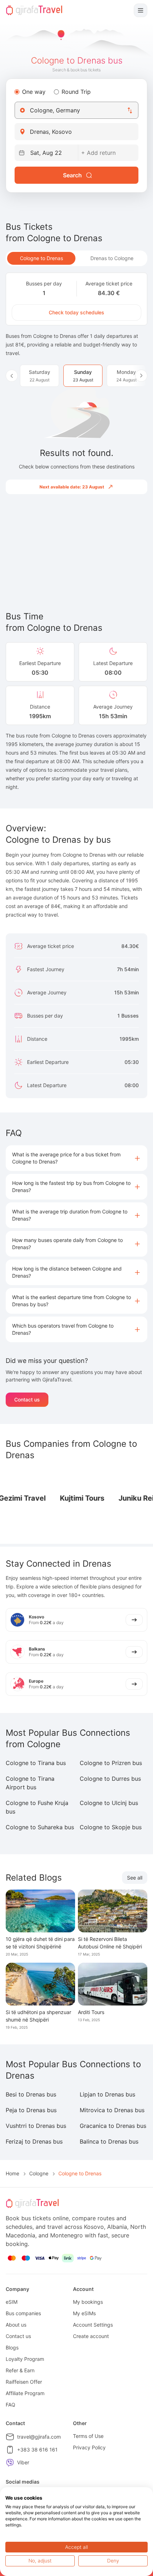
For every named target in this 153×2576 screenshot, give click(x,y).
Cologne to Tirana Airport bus (30, 1783)
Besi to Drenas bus (31, 2094)
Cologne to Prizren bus (111, 1763)
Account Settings (93, 2325)
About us (16, 2325)
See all (135, 1878)
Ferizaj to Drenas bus (34, 2141)
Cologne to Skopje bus (111, 1827)
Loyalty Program (25, 2359)
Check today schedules (76, 312)
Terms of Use (88, 2436)
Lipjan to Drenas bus (107, 2094)
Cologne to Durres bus (110, 1779)
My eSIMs (84, 2313)
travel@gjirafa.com (39, 2437)
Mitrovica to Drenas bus (112, 2110)
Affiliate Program (25, 2393)
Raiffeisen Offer (24, 2382)
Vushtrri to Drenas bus (36, 2126)
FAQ (10, 2405)
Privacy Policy (89, 2447)
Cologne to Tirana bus (36, 1763)
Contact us (27, 1399)
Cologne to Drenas (41, 258)
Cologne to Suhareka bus (40, 1827)
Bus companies (23, 2313)
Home (12, 2173)
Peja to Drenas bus (31, 2110)
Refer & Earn (20, 2370)
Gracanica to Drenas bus (113, 2126)
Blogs (12, 2347)
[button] (76, 1158)
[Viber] (10, 2463)
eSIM (12, 2302)
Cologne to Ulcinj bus (109, 1803)
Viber (23, 2462)
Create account (91, 2336)
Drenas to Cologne (112, 258)
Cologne (39, 2173)
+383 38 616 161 (37, 2450)
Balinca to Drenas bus (109, 2141)
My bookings (88, 2302)
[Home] (34, 10)
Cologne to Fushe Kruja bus (37, 1807)
